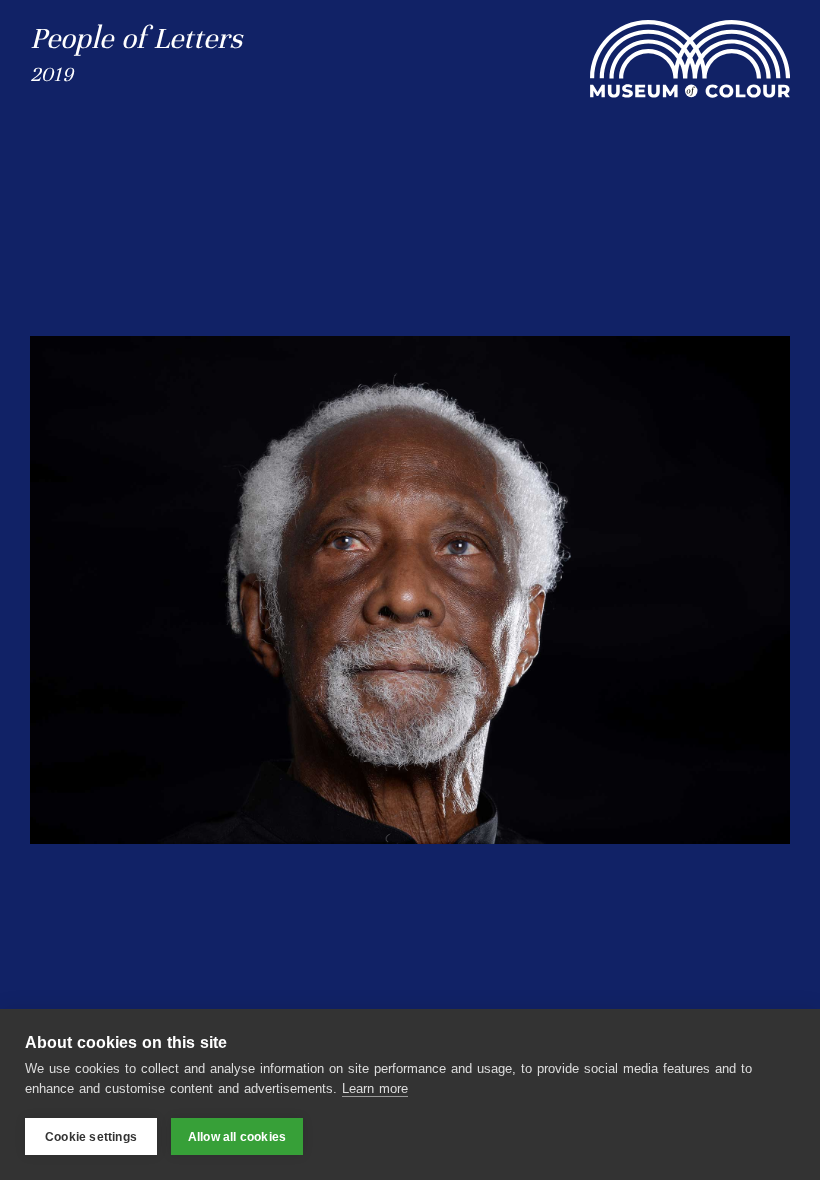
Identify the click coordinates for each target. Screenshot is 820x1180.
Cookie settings (91, 1137)
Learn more (375, 1088)
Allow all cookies (237, 1137)
